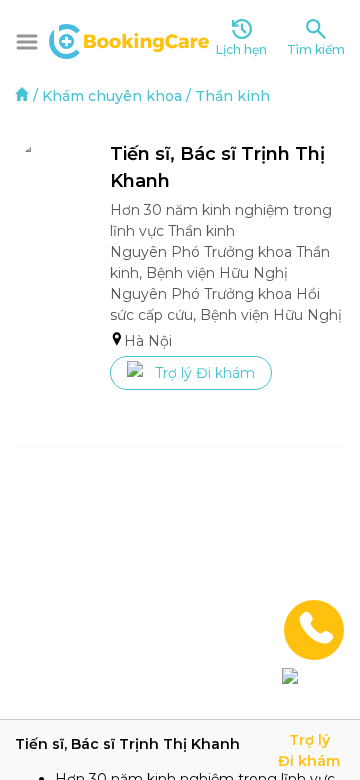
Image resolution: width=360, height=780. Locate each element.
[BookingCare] (129, 39)
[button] (27, 42)
